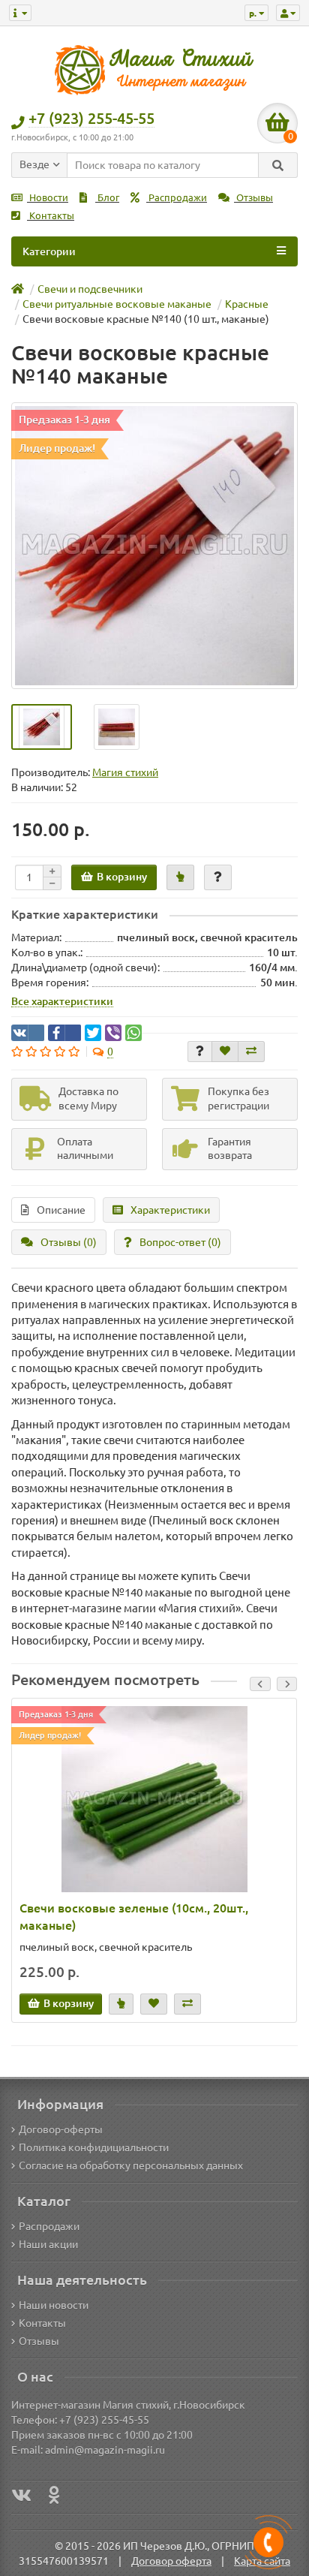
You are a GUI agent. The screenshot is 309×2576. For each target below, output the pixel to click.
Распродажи (177, 198)
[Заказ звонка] (268, 2542)
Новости (48, 198)
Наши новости (54, 2305)
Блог (107, 198)
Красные (247, 304)
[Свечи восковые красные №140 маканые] (154, 546)
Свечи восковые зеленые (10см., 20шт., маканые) (134, 1917)
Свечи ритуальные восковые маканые (117, 304)
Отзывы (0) (69, 1242)
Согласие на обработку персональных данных (131, 2165)
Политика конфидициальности (94, 2147)
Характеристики (170, 1210)
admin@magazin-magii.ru (105, 2450)
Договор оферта (171, 2561)
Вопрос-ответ (180, 1242)
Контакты (51, 216)
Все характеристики (62, 1001)
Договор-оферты (61, 2129)
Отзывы (253, 198)
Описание (61, 1210)
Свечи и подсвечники (90, 289)
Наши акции (48, 2244)
